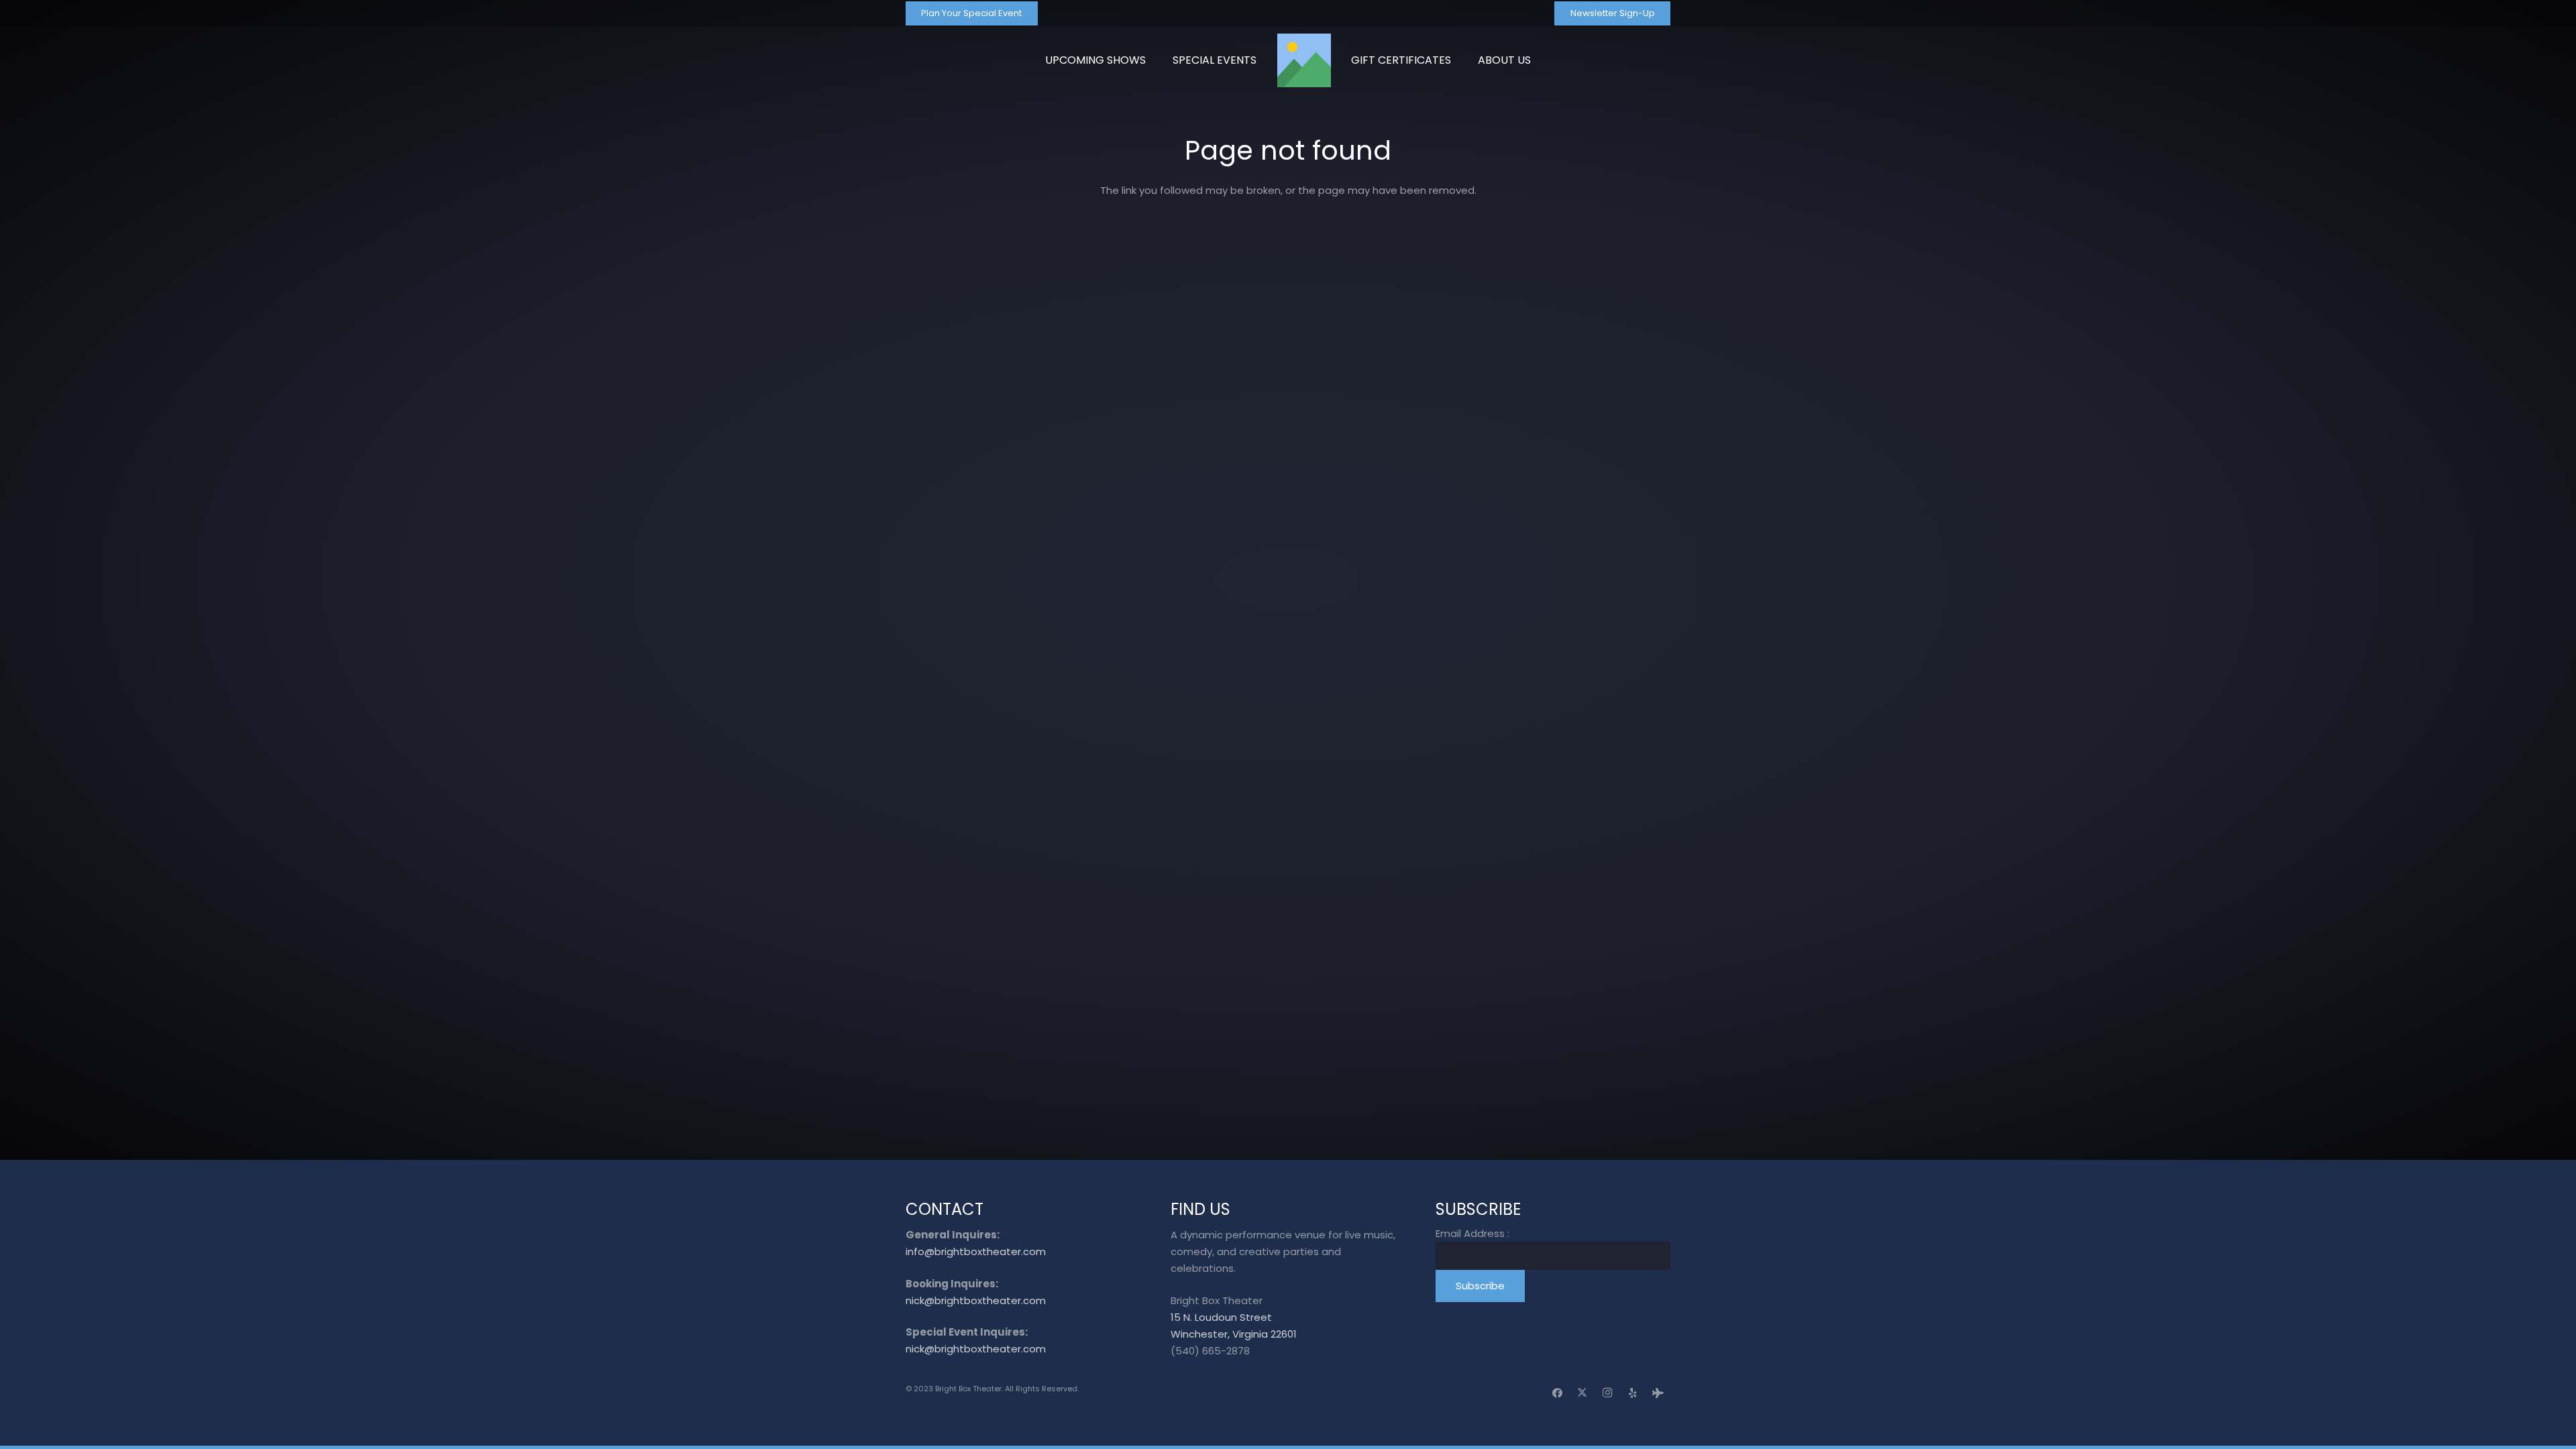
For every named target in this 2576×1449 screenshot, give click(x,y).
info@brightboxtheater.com (976, 1251)
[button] (1538, 60)
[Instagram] (1608, 1393)
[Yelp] (1633, 1393)
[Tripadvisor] (1658, 1393)
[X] (1582, 1393)
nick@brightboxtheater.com (976, 1300)
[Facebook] (1558, 1393)
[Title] (1304, 60)
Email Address (1472, 1233)
